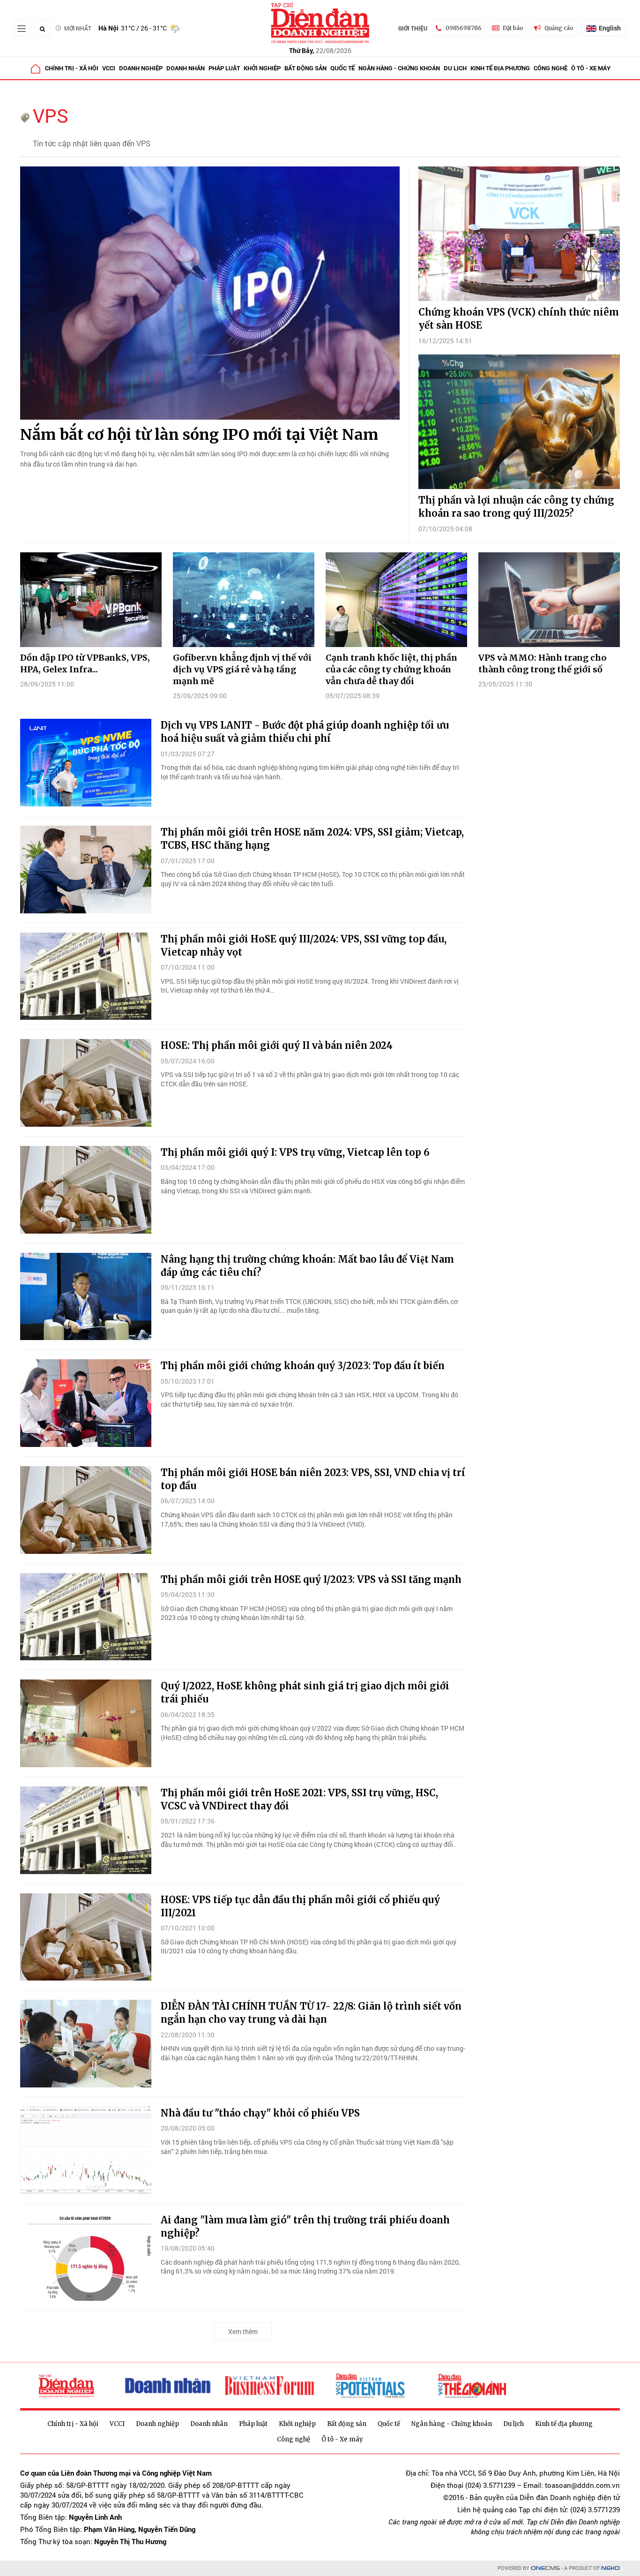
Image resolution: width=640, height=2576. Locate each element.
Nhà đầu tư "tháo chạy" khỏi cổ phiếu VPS (260, 2113)
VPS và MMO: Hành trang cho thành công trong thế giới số (542, 663)
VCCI (109, 68)
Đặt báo (513, 28)
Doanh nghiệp (141, 68)
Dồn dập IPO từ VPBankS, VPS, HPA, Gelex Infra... (85, 663)
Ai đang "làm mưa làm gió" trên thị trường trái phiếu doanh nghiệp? (305, 2226)
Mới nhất (78, 28)
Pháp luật (224, 68)
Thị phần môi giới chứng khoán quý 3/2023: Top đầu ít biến (303, 1366)
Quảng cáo (559, 28)
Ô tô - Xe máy (591, 68)
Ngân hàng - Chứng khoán (399, 68)
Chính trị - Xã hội (72, 68)
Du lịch (455, 68)
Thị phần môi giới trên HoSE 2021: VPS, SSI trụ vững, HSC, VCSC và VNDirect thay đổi (299, 1799)
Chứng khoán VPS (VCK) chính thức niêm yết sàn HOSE (519, 319)
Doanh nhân (186, 68)
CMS (545, 2568)
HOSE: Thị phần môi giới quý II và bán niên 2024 (277, 1045)
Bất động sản (305, 68)
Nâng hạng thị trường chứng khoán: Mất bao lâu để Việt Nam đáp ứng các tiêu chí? (307, 1266)
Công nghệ (551, 68)
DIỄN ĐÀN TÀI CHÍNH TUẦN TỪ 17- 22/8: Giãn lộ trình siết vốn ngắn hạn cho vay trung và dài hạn (311, 2013)
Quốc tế (342, 68)
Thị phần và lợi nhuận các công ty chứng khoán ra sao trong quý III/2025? (516, 507)
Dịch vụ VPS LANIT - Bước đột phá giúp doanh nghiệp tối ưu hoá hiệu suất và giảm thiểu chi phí (305, 732)
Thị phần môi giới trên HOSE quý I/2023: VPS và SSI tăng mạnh (311, 1579)
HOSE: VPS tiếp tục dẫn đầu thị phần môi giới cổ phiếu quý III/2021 (300, 1906)
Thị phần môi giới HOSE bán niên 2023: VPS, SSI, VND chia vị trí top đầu (313, 1479)
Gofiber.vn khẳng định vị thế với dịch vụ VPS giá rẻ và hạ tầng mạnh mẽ (242, 669)
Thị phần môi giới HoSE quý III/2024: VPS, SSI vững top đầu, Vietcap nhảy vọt (304, 945)
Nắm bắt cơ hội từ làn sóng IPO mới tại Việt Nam (199, 435)
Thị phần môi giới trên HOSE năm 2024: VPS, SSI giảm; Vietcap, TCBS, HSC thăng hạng (312, 839)
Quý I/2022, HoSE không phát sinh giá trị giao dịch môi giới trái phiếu (305, 1692)
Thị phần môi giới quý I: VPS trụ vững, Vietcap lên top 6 (295, 1152)
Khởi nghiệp (262, 68)
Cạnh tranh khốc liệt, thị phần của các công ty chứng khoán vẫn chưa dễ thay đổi (391, 669)
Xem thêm (243, 2331)
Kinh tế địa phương (500, 68)
